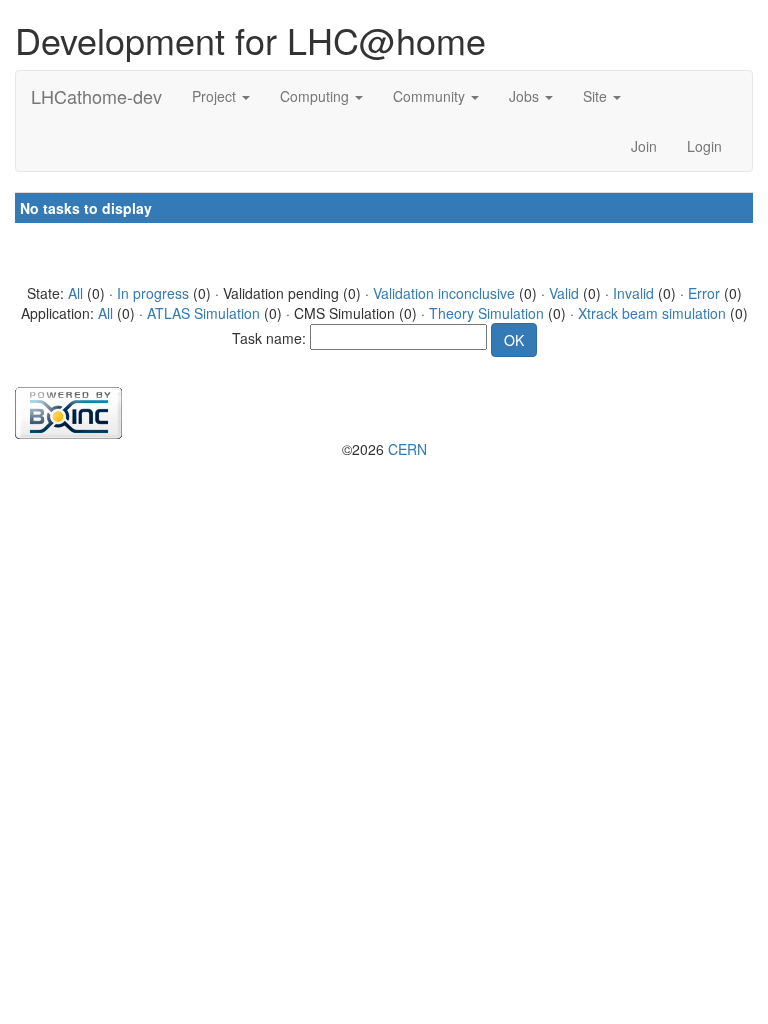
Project (216, 96)
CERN (407, 449)
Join (644, 146)
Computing (316, 96)
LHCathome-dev (96, 96)
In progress (153, 293)
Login (704, 146)
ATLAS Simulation (203, 313)
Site (597, 96)
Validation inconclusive (444, 293)
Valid (564, 293)
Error (704, 293)
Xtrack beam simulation (652, 313)
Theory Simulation (486, 313)
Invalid (633, 293)
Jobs (526, 96)
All (75, 293)
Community (431, 96)
